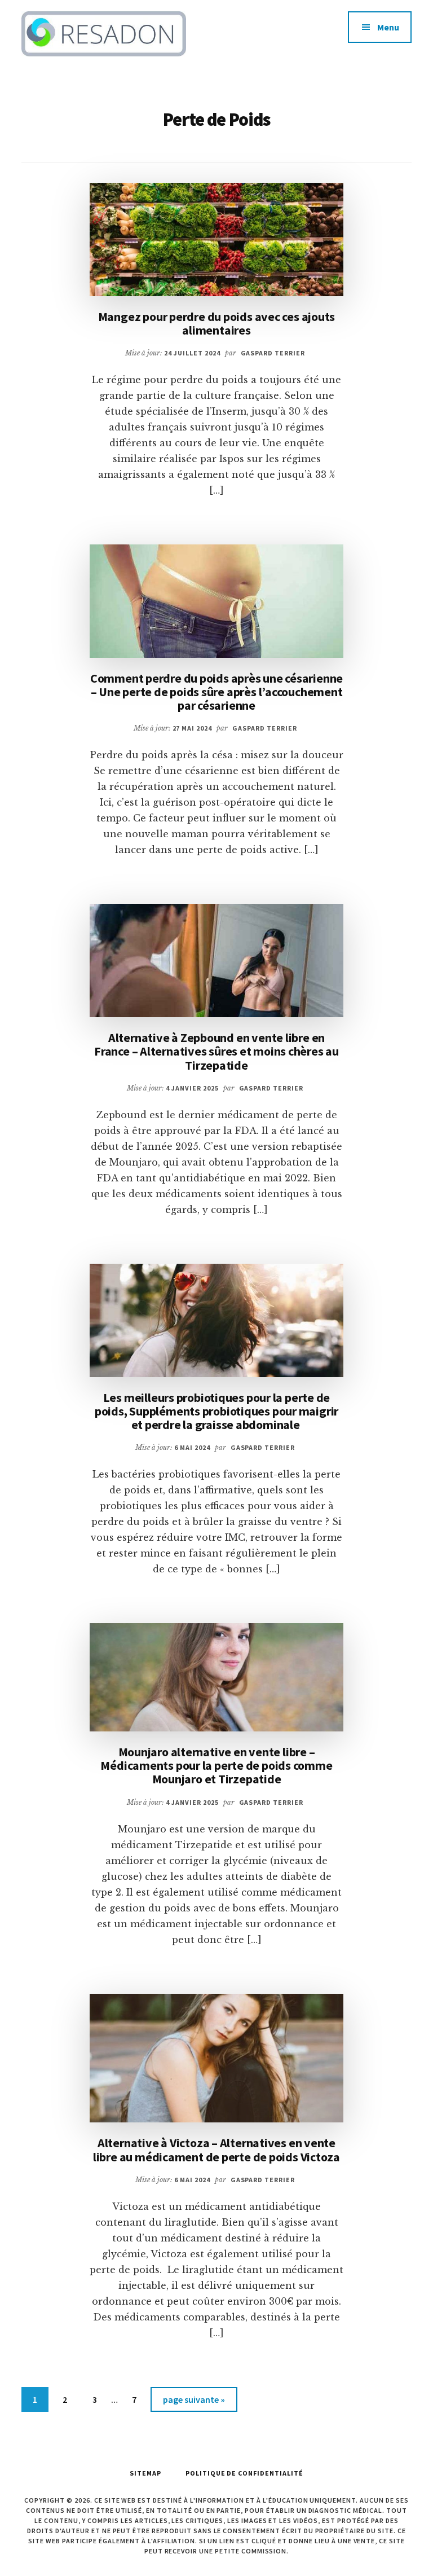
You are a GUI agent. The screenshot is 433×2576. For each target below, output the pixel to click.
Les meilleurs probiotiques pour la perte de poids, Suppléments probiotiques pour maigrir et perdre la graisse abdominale (216, 1411)
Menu (388, 27)
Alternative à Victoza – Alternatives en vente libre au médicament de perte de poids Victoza (216, 2149)
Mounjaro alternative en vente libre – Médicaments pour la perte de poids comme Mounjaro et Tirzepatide (216, 1765)
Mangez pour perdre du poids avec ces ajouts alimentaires (217, 323)
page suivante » (194, 2403)
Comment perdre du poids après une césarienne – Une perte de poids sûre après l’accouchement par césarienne (216, 692)
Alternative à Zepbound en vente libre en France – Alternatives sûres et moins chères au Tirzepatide (216, 1051)
